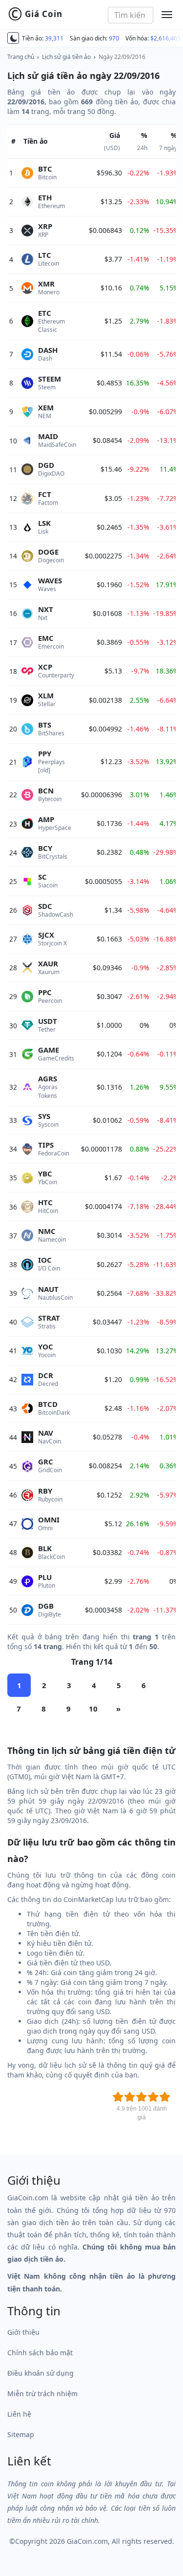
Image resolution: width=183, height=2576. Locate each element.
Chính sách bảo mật (40, 2353)
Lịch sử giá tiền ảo (66, 57)
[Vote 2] (130, 2097)
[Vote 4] (153, 2097)
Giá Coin (35, 14)
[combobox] (131, 15)
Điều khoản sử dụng (41, 2373)
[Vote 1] (118, 2097)
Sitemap (21, 2434)
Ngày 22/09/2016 (122, 57)
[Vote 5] (165, 2097)
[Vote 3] (142, 2097)
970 (114, 38)
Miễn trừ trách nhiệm (42, 2393)
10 (93, 1709)
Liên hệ (19, 2414)
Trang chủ (21, 57)
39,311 (54, 38)
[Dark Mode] (13, 38)
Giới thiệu (23, 2332)
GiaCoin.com (87, 2541)
